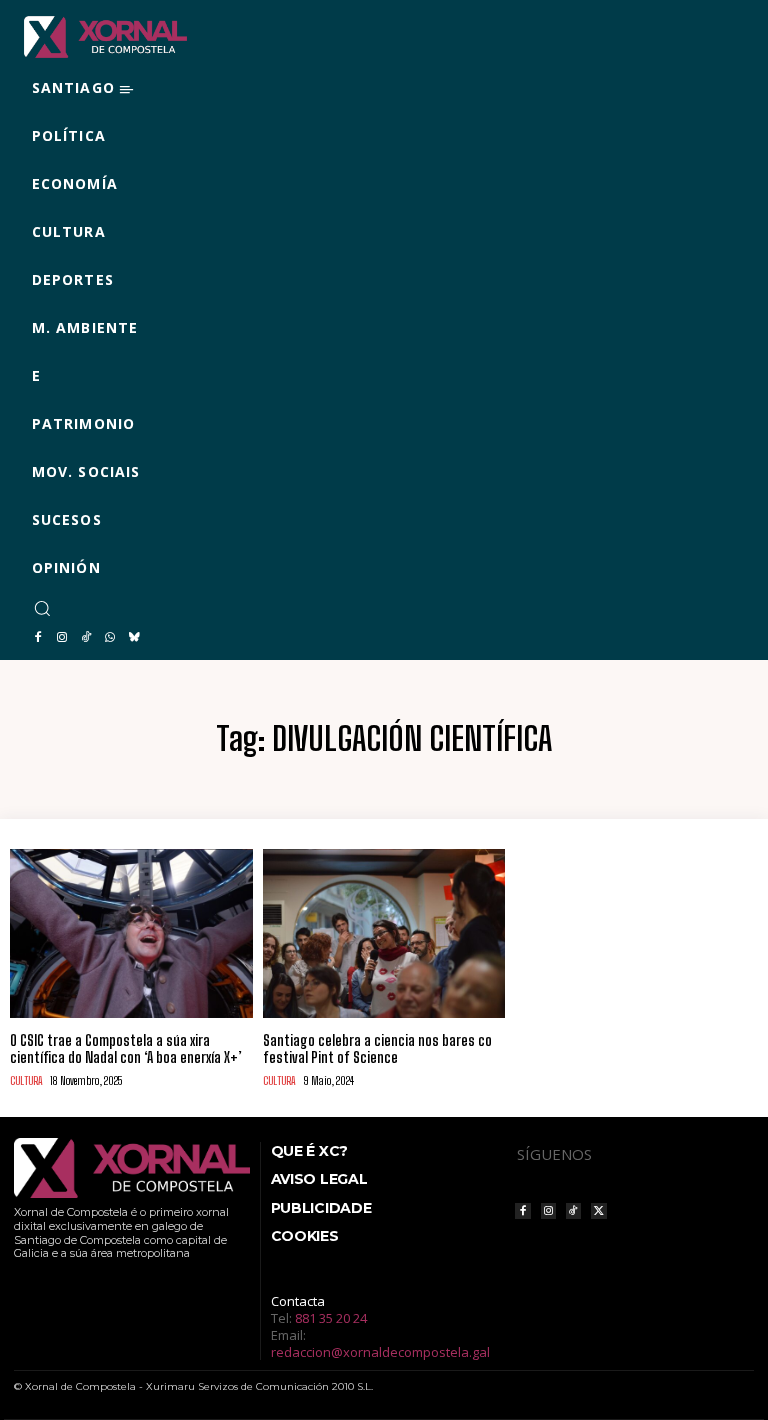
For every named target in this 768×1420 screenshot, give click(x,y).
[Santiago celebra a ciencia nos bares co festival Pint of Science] (384, 934)
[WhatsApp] (110, 638)
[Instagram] (62, 638)
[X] (598, 1210)
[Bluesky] (134, 638)
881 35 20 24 (331, 1318)
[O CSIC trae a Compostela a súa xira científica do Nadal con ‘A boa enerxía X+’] (131, 934)
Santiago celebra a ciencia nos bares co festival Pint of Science (377, 1049)
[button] (42, 608)
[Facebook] (38, 638)
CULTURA (26, 1080)
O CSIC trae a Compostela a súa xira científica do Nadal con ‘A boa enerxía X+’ (126, 1049)
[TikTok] (86, 638)
